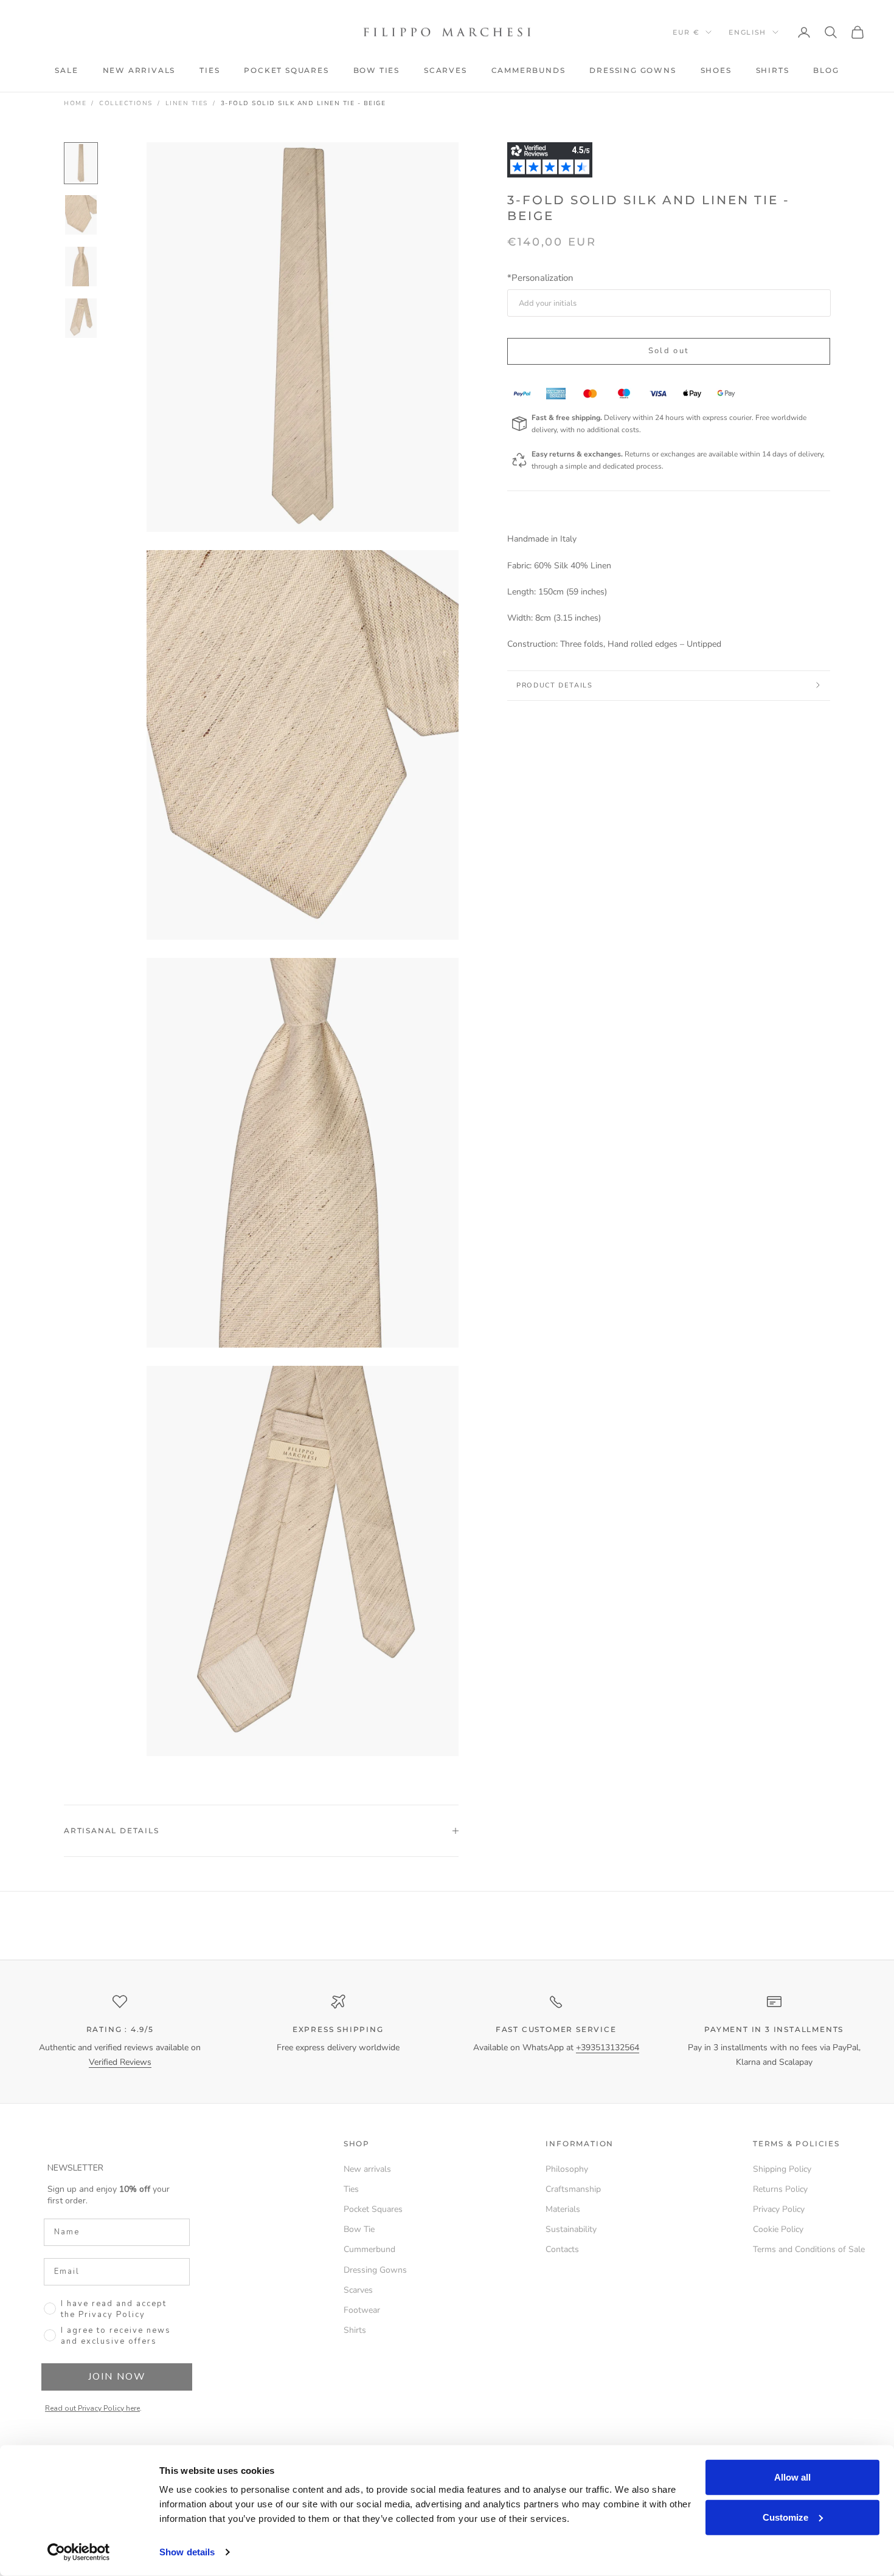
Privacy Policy (779, 2209)
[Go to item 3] (81, 267)
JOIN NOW (117, 2377)
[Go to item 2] (81, 215)
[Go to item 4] (81, 318)
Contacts (562, 2249)
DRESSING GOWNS (632, 70)
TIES (210, 70)
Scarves (358, 2290)
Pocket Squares (373, 2209)
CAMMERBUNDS (528, 70)
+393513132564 (608, 2047)
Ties (351, 2189)
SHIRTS (773, 70)
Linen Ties (187, 103)
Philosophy (567, 2169)
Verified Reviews (120, 2062)
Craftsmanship (573, 2189)
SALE (66, 70)
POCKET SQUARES (286, 70)
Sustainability (571, 2229)
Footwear (362, 2310)
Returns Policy (780, 2189)
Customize (785, 2517)
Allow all (792, 2477)
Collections (126, 103)
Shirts (355, 2330)
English (747, 32)
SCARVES (445, 70)
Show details (187, 2552)
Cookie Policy (778, 2229)
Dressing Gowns (375, 2270)
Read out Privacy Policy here (92, 2408)
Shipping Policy (782, 2169)
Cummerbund (369, 2249)
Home (75, 103)
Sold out (669, 351)
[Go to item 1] (81, 163)
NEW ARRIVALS (139, 70)
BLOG (826, 70)
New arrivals (367, 2169)
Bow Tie (359, 2229)
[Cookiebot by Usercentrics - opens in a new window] (79, 2552)
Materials (563, 2209)
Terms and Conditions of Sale (809, 2249)
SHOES (716, 70)
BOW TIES (376, 70)
